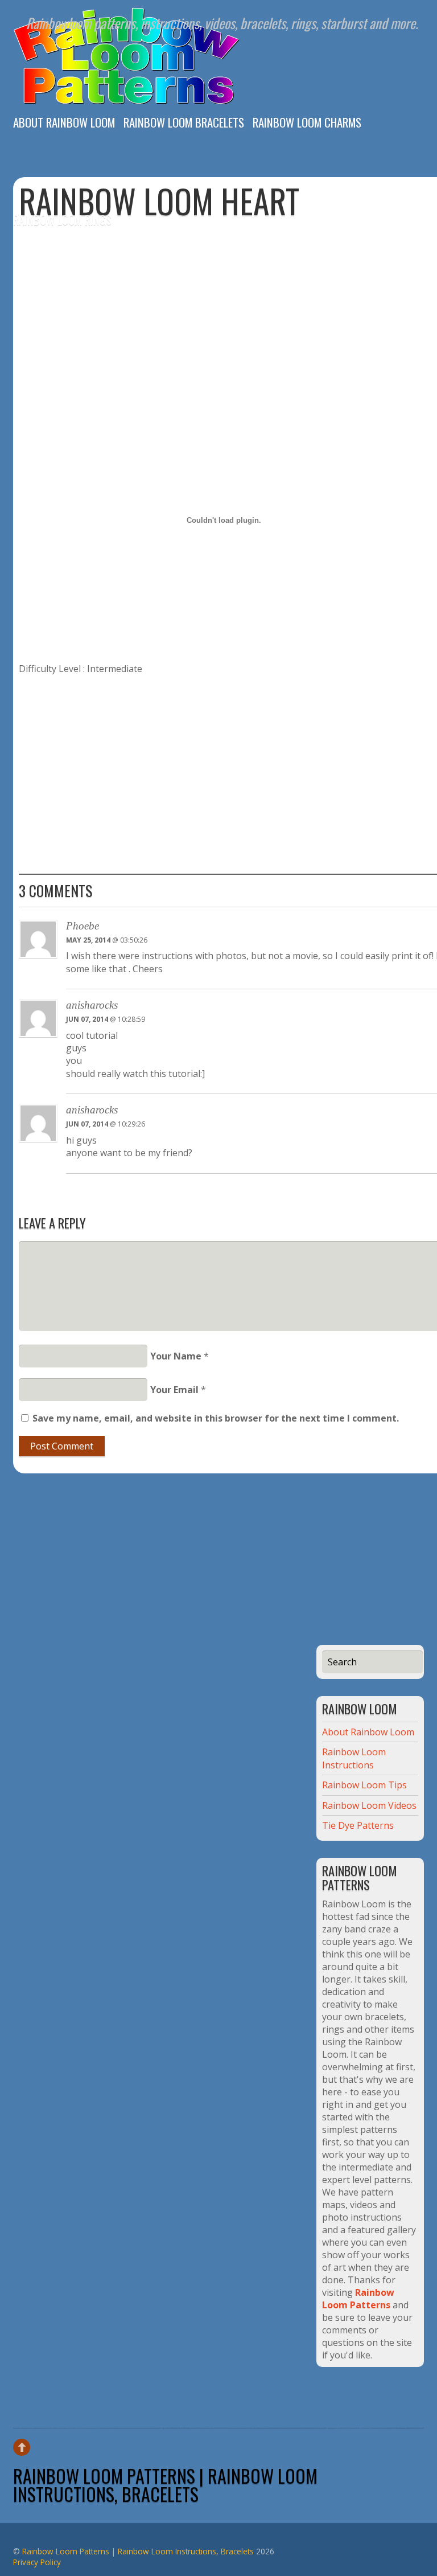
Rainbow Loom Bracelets (184, 121)
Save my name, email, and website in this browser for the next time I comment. (216, 1418)
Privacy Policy (37, 2562)
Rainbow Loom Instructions (354, 1758)
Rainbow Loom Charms (307, 121)
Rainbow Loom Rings (62, 218)
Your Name (176, 1356)
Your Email (174, 1390)
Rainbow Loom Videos (369, 1805)
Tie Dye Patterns (358, 1825)
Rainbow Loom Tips (364, 1785)
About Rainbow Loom (64, 121)
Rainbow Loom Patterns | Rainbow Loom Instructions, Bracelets (165, 2485)
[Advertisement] (244, 307)
